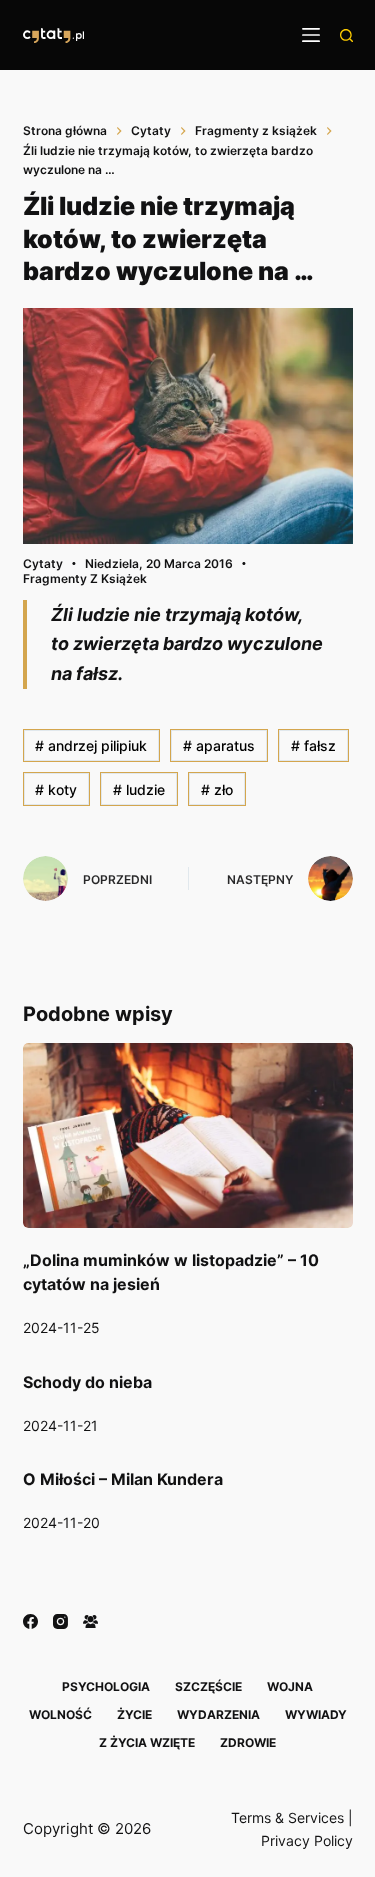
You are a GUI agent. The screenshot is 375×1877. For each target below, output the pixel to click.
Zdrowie (248, 1742)
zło (217, 789)
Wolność (60, 1714)
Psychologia (106, 1686)
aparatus (219, 745)
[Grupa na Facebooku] (90, 1621)
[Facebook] (30, 1621)
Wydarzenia (218, 1714)
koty (56, 789)
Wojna (290, 1686)
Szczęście (208, 1686)
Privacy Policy (307, 1840)
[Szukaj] (346, 35)
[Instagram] (60, 1621)
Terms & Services (287, 1817)
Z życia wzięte (147, 1742)
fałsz (313, 745)
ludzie (139, 789)
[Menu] (311, 35)
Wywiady (316, 1714)
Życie (134, 1714)
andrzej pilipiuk (91, 745)
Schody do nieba (87, 1382)
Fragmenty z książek (85, 578)
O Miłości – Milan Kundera (123, 1479)
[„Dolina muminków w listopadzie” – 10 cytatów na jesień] (188, 1136)
